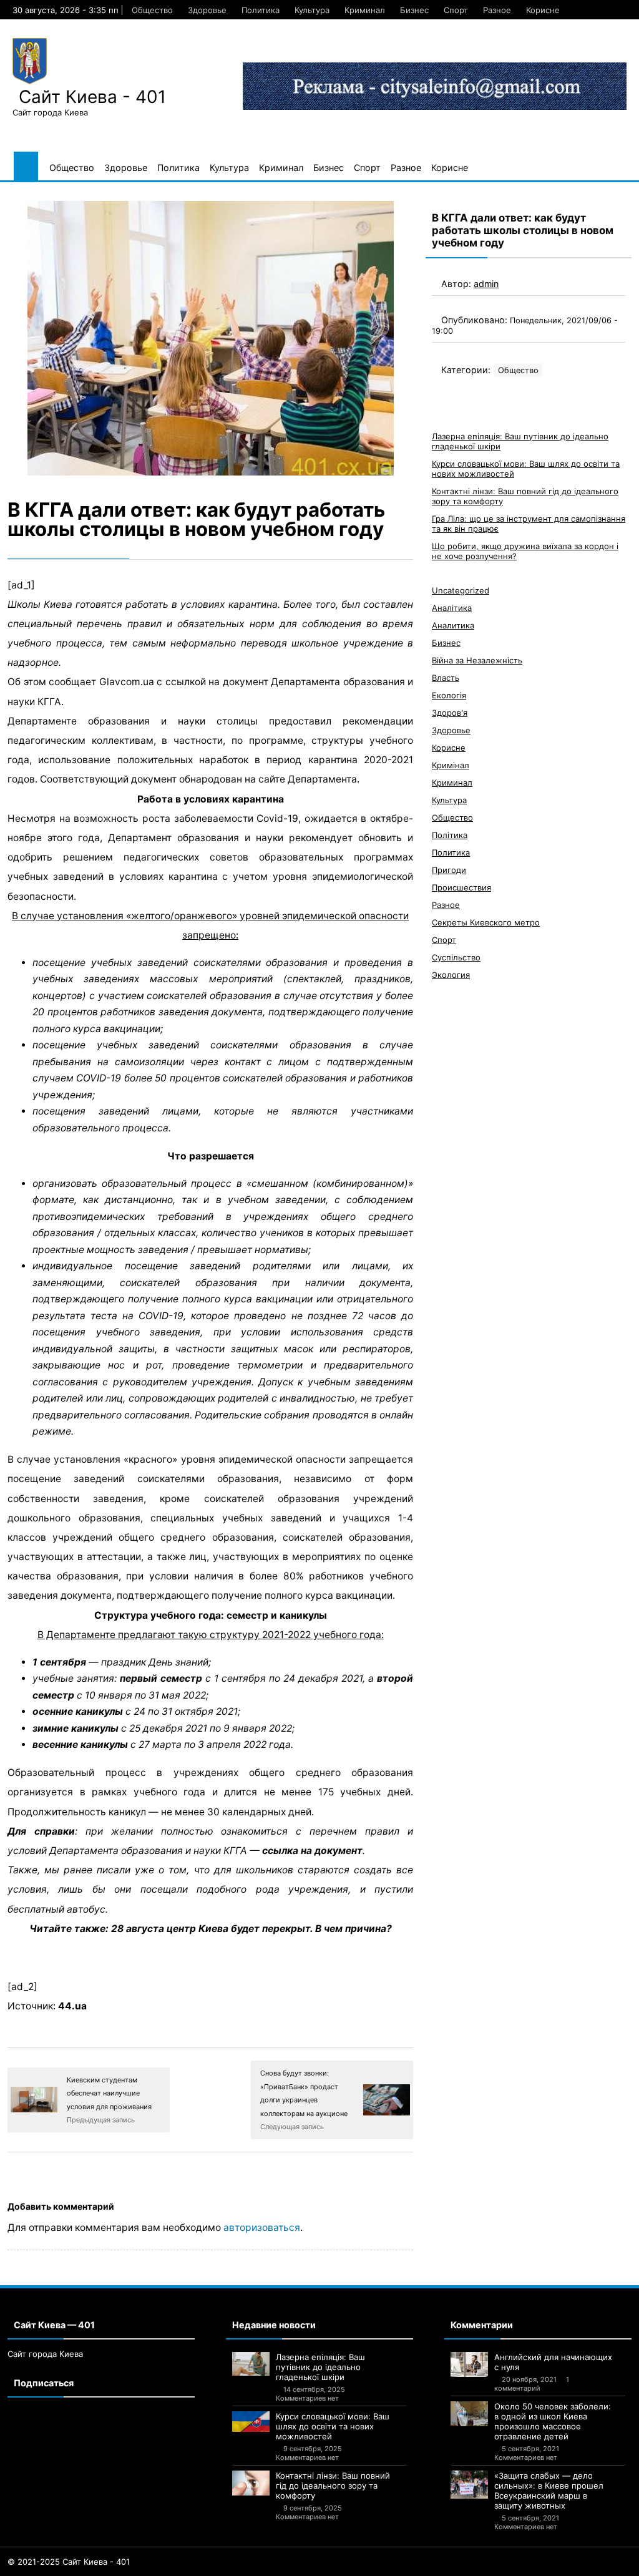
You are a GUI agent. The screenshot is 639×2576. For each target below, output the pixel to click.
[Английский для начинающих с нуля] (469, 2364)
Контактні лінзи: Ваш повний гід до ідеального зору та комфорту (333, 2486)
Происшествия (461, 887)
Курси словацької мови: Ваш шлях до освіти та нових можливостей (333, 2426)
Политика (261, 10)
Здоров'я (450, 713)
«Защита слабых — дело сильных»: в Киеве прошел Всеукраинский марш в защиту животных (549, 2491)
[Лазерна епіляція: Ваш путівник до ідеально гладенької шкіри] (251, 2364)
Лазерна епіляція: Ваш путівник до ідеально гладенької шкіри (320, 2367)
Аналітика (452, 608)
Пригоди (449, 870)
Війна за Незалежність (477, 660)
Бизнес (414, 10)
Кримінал (451, 765)
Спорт (456, 10)
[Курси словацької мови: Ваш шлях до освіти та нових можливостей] (251, 2422)
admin (486, 284)
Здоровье (207, 10)
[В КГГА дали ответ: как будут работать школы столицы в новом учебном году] (210, 338)
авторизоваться (262, 2227)
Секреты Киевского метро (486, 922)
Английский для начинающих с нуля (553, 2362)
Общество (152, 10)
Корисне (543, 10)
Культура (312, 10)
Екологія (449, 695)
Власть (446, 678)
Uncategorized (461, 590)
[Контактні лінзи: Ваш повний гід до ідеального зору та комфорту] (251, 2483)
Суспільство (456, 957)
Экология (451, 975)
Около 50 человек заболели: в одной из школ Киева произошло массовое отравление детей (553, 2421)
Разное (497, 10)
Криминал (365, 10)
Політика (450, 835)
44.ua (72, 2006)
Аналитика (453, 625)
